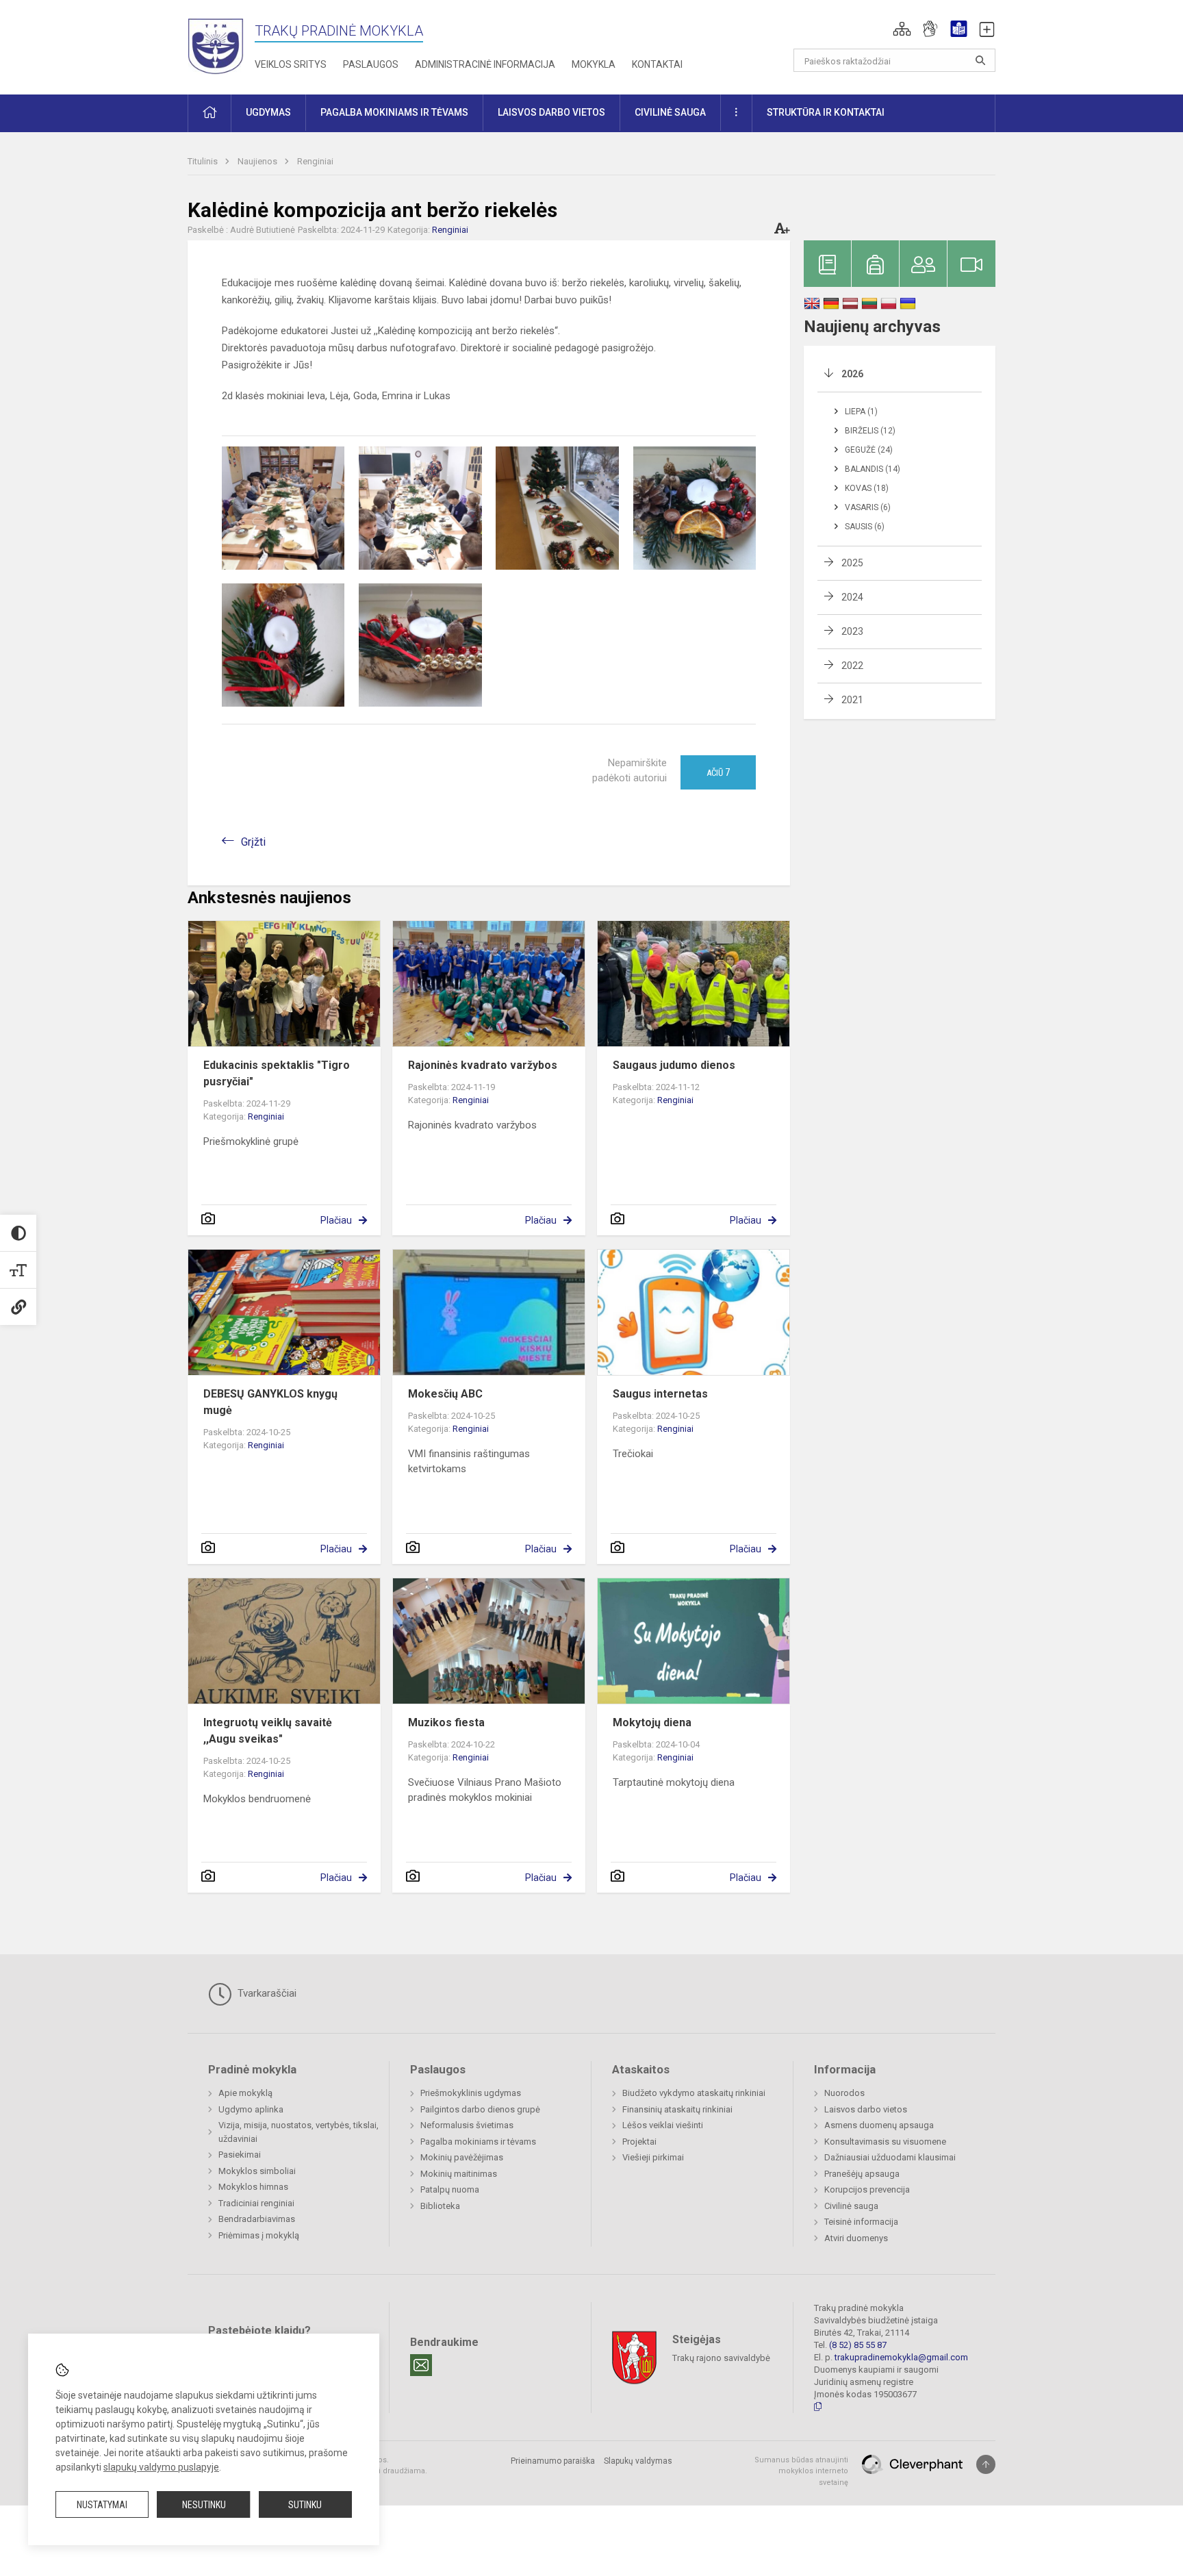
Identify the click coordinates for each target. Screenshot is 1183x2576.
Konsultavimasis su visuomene (885, 2142)
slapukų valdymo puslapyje (161, 2467)
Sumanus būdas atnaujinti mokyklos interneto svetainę (801, 2471)
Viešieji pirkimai (653, 2157)
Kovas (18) (867, 488)
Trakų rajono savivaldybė (721, 2357)
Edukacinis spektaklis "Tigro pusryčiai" (277, 1073)
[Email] (421, 2365)
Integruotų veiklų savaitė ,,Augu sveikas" (268, 1731)
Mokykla (594, 64)
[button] (902, 29)
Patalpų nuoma (450, 2189)
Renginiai (315, 161)
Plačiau (336, 1220)
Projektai (639, 2142)
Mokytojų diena (652, 1722)
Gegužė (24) (869, 450)
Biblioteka (440, 2206)
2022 (852, 666)
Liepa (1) (861, 412)
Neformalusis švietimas (467, 2125)
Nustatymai (102, 2505)
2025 (852, 563)
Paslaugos (371, 64)
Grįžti (253, 842)
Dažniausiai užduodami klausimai (890, 2157)
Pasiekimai (240, 2155)
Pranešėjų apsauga (862, 2174)
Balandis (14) (873, 469)
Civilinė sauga (851, 2206)
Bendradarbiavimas (257, 2219)
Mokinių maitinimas (459, 2174)
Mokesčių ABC (445, 1394)
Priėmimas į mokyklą (259, 2235)
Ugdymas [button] (268, 112)
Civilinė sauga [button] (670, 112)
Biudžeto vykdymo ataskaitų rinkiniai (694, 2093)
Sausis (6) (865, 527)
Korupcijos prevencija (867, 2189)
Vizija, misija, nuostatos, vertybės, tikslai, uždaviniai (298, 2132)
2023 (852, 631)
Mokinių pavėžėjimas (462, 2157)
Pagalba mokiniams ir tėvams (478, 2142)
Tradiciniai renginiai (256, 2203)
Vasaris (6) (868, 507)
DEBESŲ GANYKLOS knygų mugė (270, 1402)
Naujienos (258, 161)
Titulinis (204, 161)
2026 (852, 374)
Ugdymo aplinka (251, 2109)
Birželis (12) (870, 431)
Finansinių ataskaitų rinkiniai (677, 2109)
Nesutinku (204, 2505)
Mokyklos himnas (253, 2187)
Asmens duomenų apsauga (879, 2125)
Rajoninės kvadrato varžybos (483, 1065)
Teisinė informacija (861, 2222)
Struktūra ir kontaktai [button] (826, 112)
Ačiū (718, 772)
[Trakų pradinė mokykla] (221, 45)
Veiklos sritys (291, 64)
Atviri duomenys (856, 2238)
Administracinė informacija (485, 64)
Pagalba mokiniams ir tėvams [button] (394, 112)
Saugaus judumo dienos (674, 1065)
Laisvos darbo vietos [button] (551, 112)
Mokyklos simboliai (257, 2171)
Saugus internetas (660, 1394)
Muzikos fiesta (446, 1722)
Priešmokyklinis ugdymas (471, 2093)
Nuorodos (844, 2093)
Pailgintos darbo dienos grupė (480, 2109)
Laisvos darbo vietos (866, 2109)
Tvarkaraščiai (266, 1993)
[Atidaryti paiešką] (980, 60)
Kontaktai (657, 64)
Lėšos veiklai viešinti (663, 2125)
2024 (852, 597)
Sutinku (305, 2505)
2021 (852, 700)
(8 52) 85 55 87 (858, 2345)
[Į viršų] (986, 2464)
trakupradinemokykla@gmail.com (901, 2357)
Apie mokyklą (245, 2093)
